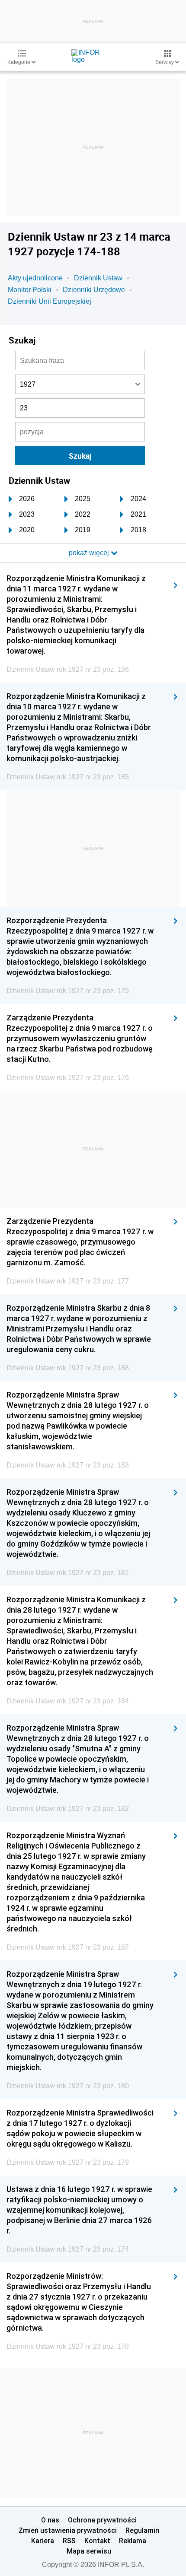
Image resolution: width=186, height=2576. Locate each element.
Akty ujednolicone (35, 278)
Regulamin (142, 2530)
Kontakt (97, 2541)
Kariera (43, 2541)
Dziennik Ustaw (98, 278)
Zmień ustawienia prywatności (68, 2530)
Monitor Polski (30, 290)
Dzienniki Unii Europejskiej (50, 301)
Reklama (133, 2541)
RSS (69, 2541)
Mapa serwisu (89, 2551)
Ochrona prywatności (102, 2520)
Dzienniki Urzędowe (94, 290)
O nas (50, 2520)
